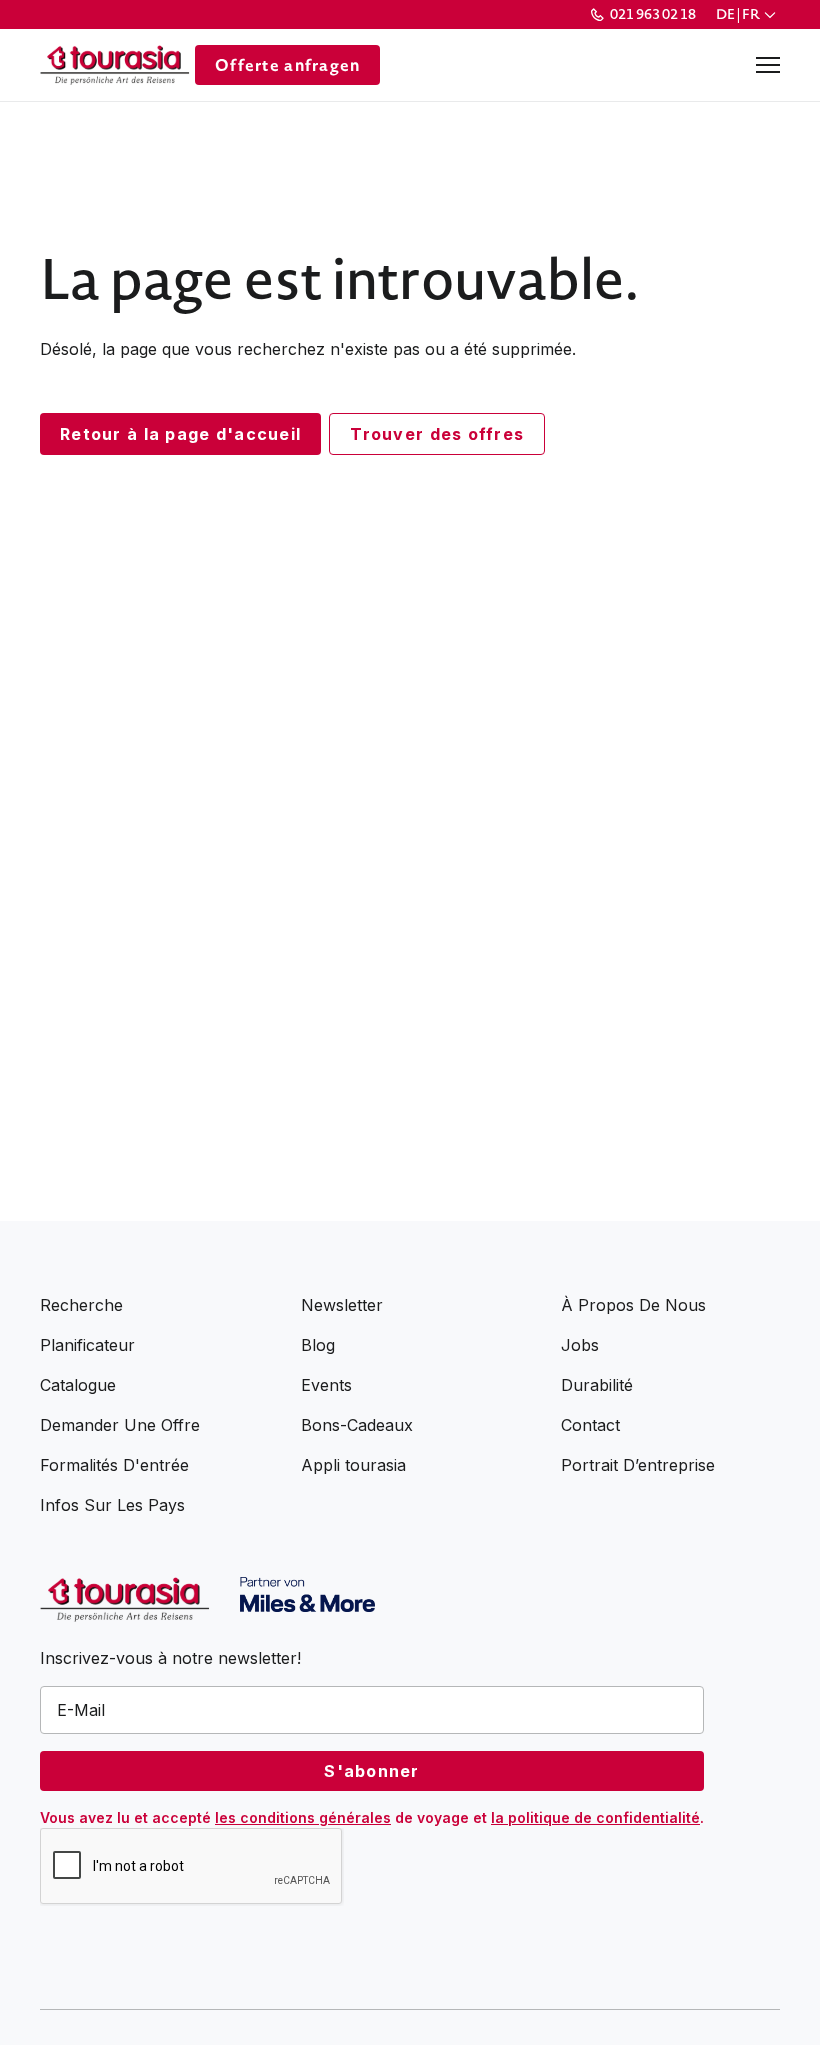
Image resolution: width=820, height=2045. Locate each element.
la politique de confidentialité (595, 1817)
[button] (748, 14)
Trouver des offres (437, 434)
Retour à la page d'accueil (180, 434)
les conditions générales (303, 1817)
